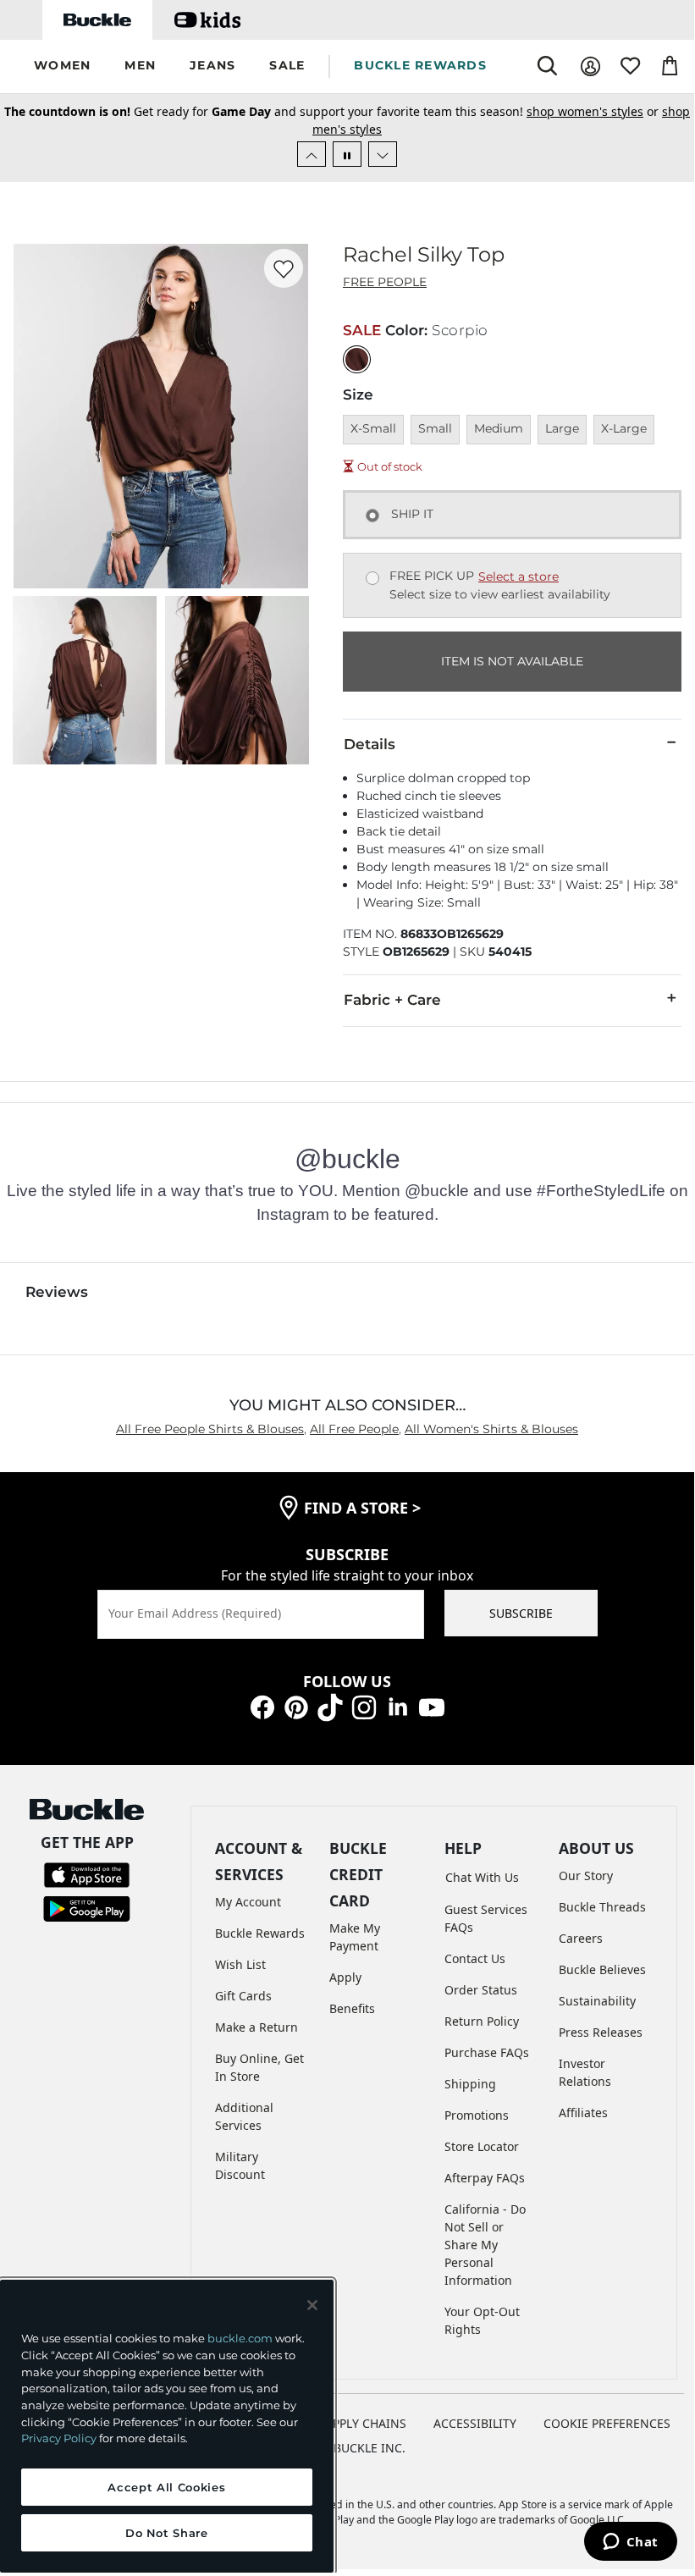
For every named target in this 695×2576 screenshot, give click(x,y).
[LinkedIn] (398, 1706)
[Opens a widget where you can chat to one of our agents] (630, 2543)
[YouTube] (432, 1706)
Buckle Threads (602, 1907)
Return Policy (482, 2021)
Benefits (352, 2008)
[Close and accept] (312, 2305)
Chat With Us (482, 1877)
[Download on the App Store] (87, 1874)
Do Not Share (167, 2533)
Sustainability (597, 2001)
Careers (581, 1938)
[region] (167, 2426)
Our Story (586, 1875)
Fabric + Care (392, 1000)
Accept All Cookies (166, 2487)
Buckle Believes (602, 1969)
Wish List (240, 1964)
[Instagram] (364, 1706)
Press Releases (601, 2032)
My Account (248, 1902)
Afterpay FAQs (485, 2178)
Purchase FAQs (487, 2052)
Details (370, 744)
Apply (345, 1977)
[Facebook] (262, 1706)
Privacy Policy (59, 2438)
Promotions (477, 2115)
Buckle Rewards (260, 1933)
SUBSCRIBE (521, 1613)
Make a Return (256, 2027)
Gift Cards (243, 1996)
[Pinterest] (296, 1706)
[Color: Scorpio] (357, 359)
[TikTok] (330, 1706)
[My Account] (590, 66)
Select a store (518, 576)
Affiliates (583, 2113)
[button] (62, 66)
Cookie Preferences (607, 2423)
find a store (362, 1508)
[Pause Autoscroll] (347, 154)
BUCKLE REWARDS (420, 65)
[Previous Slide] (312, 154)
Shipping (470, 2084)
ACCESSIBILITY (475, 2423)
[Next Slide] (383, 154)
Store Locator (482, 2146)
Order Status (481, 1990)
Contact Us (475, 1958)
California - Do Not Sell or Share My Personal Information (485, 2245)
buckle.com (240, 2338)
